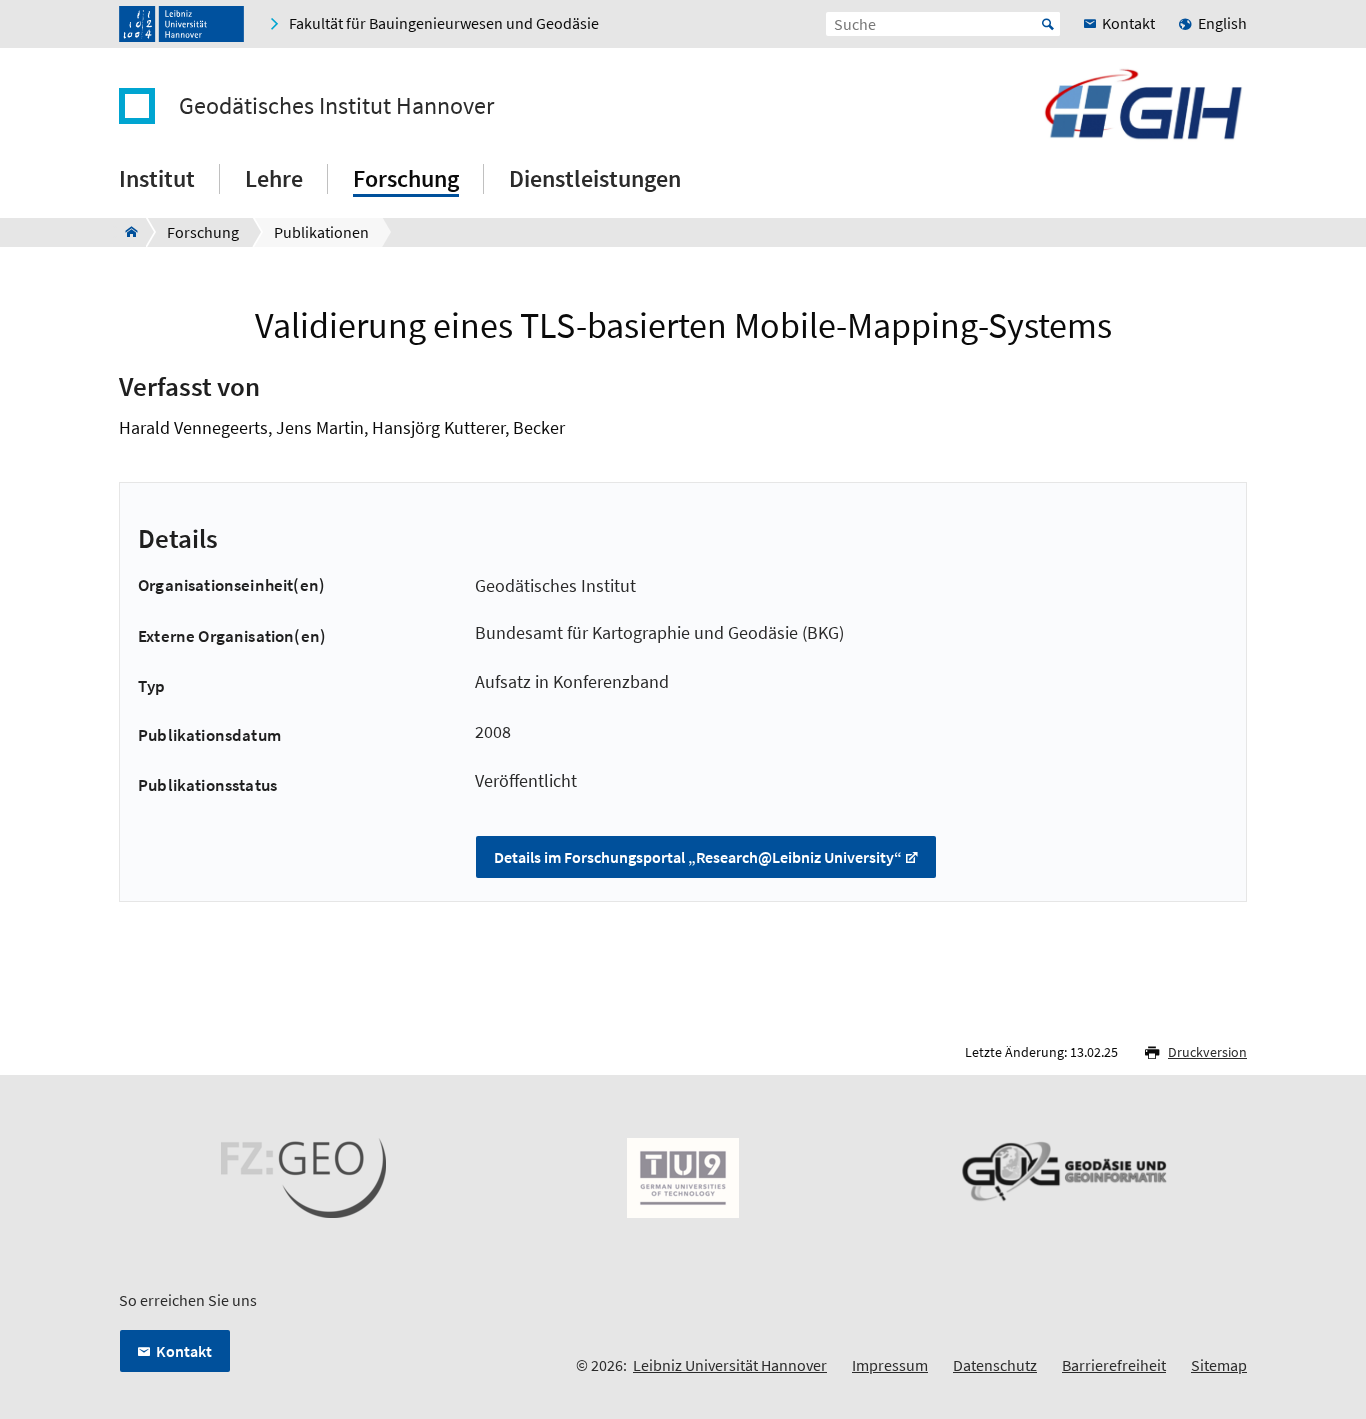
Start (1048, 24)
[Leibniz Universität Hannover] (181, 24)
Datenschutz (995, 1365)
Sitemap (1219, 1365)
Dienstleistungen (595, 178)
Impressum (890, 1365)
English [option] (1222, 23)
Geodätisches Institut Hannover (336, 106)
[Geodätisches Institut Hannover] (125, 232)
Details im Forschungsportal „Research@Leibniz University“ (698, 857)
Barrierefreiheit (1114, 1365)
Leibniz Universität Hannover (730, 1365)
